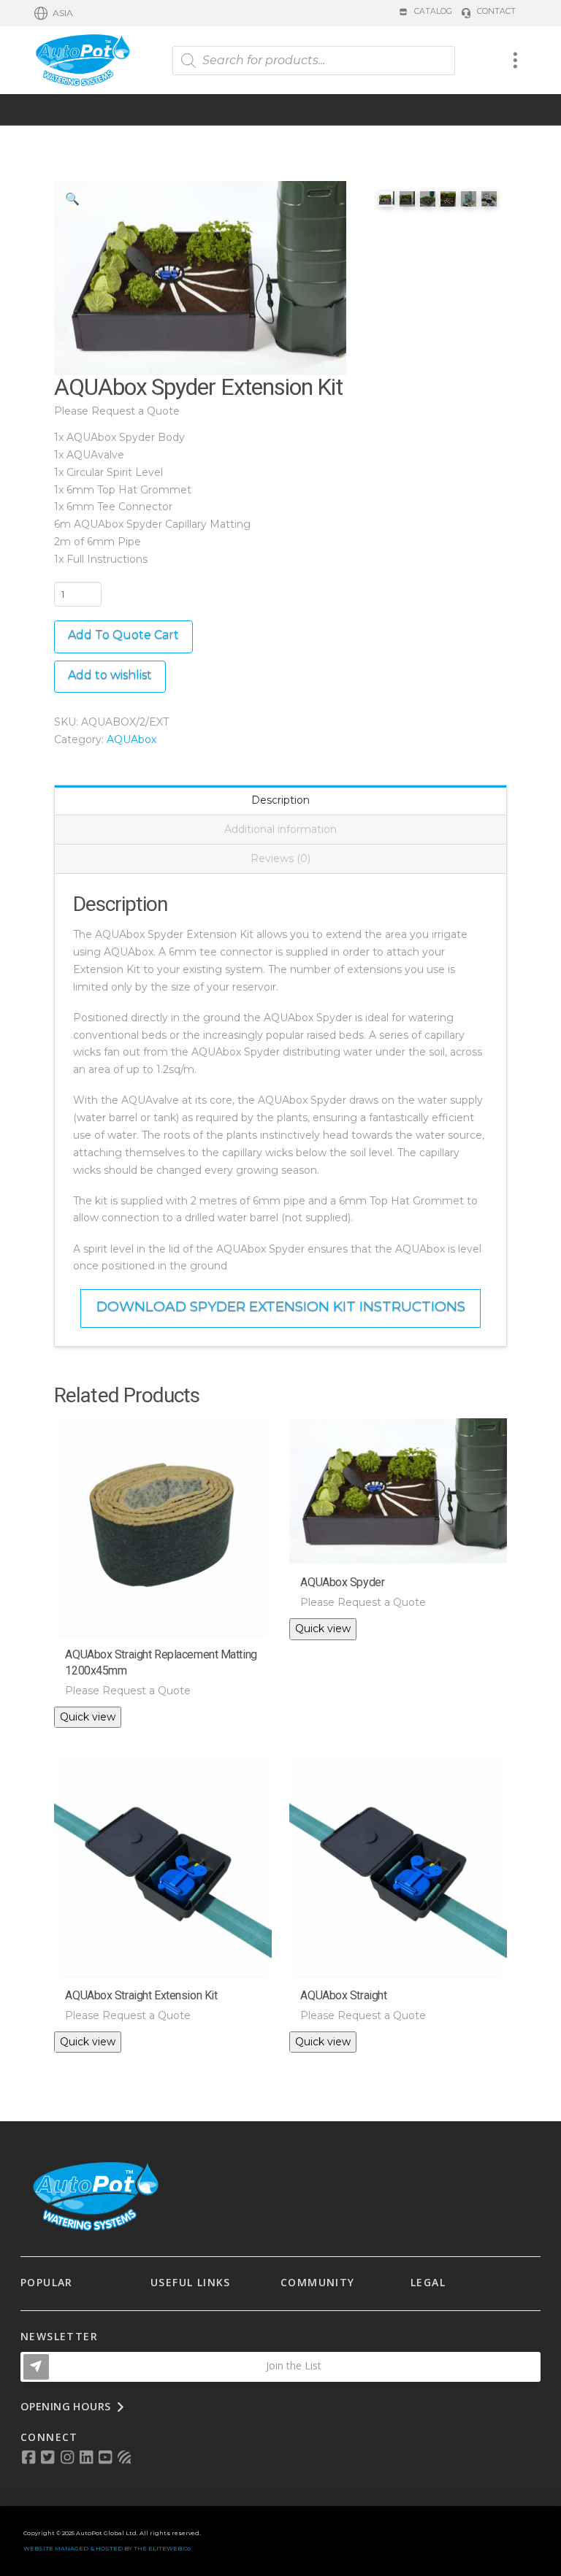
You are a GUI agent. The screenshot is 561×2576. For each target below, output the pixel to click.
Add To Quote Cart (123, 635)
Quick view (88, 1717)
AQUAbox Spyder (342, 1582)
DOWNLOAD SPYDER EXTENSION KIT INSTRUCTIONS (281, 1306)
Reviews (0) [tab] (280, 858)
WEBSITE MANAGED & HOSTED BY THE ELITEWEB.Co (107, 2548)
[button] (54, 13)
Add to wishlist (110, 675)
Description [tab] (280, 800)
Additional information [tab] (280, 829)
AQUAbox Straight (343, 1995)
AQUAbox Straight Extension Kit (141, 1995)
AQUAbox (131, 739)
